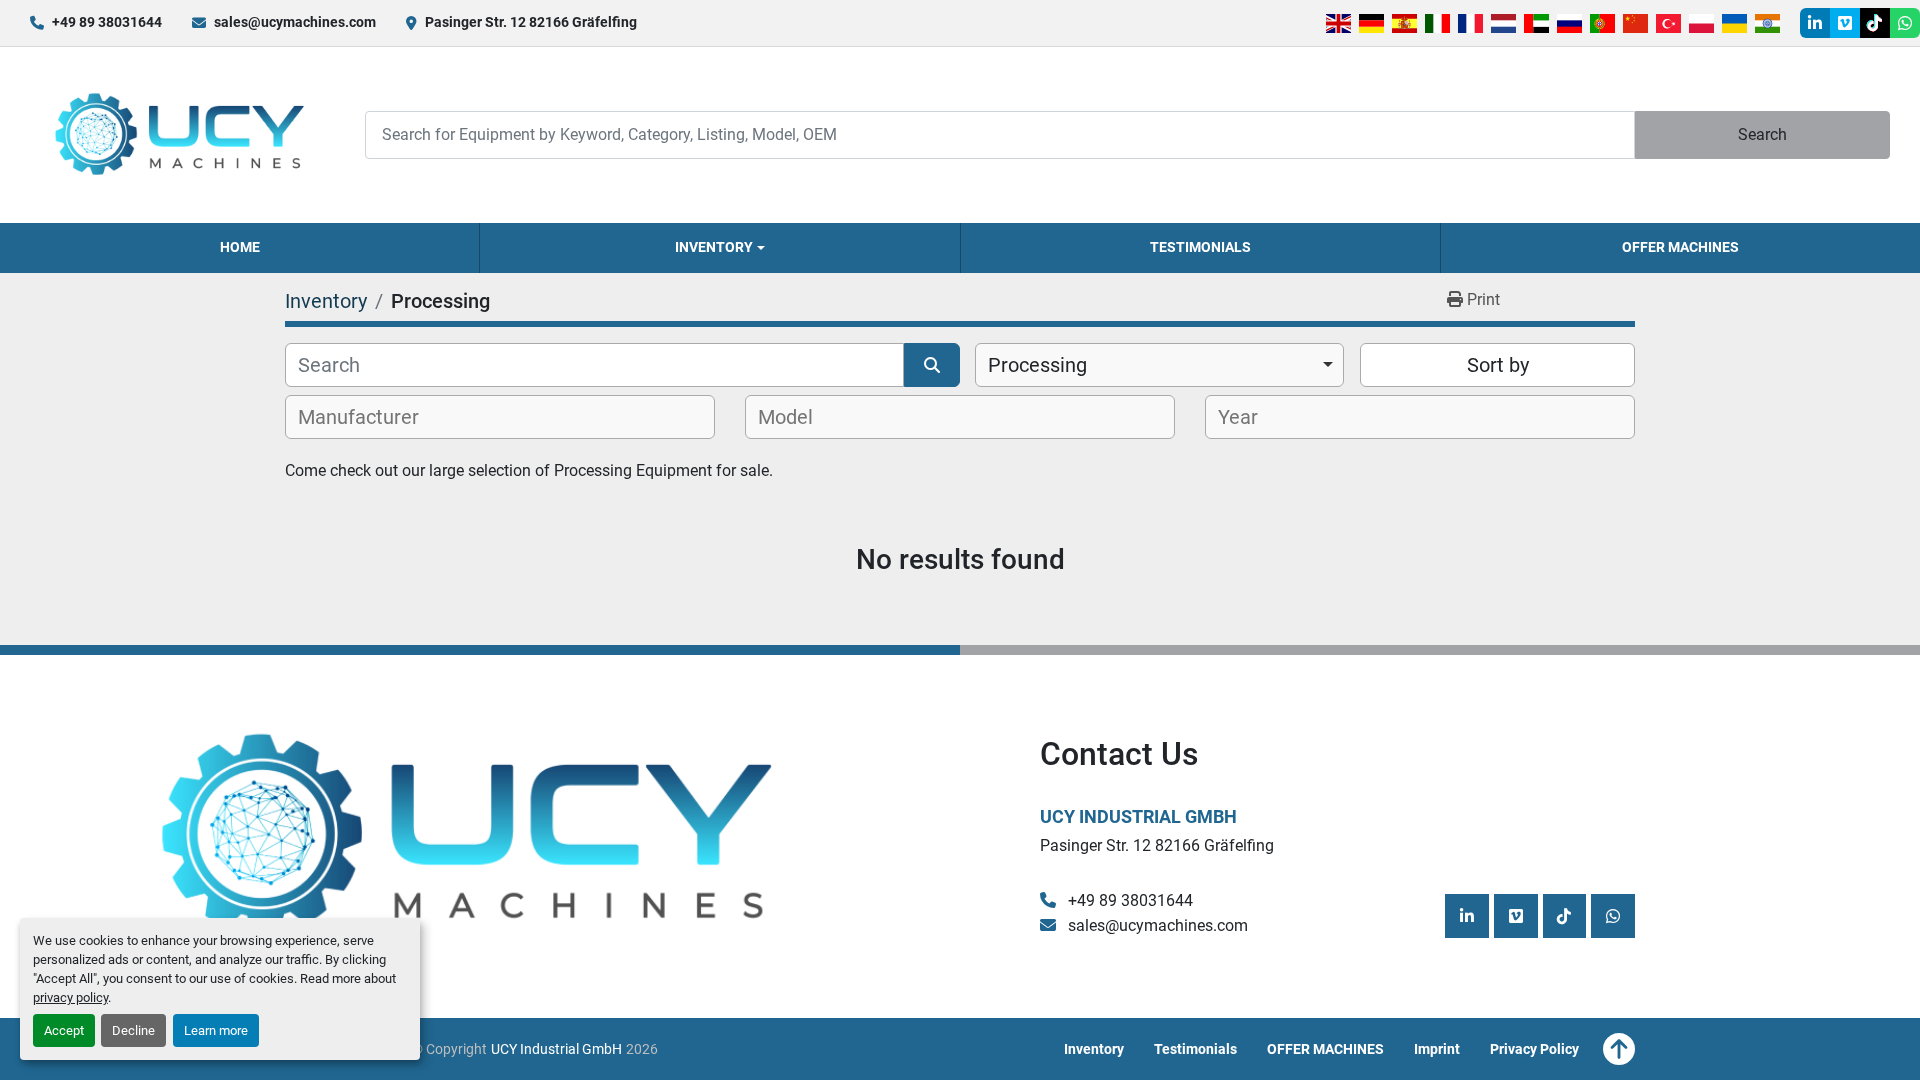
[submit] (932, 365)
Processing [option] (1037, 365)
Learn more (216, 1030)
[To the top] (1619, 1049)
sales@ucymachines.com (295, 22)
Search (1762, 134)
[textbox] (369, 417)
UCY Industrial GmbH (1138, 816)
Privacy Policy (1534, 1049)
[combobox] (1159, 365)
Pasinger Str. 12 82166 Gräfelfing (531, 22)
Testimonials (1200, 247)
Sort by (1498, 365)
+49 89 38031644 (107, 22)
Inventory (714, 247)
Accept (64, 1030)
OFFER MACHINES (1680, 247)
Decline (133, 1030)
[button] (719, 248)
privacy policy (70, 997)
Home (240, 247)
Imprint (1437, 1049)
